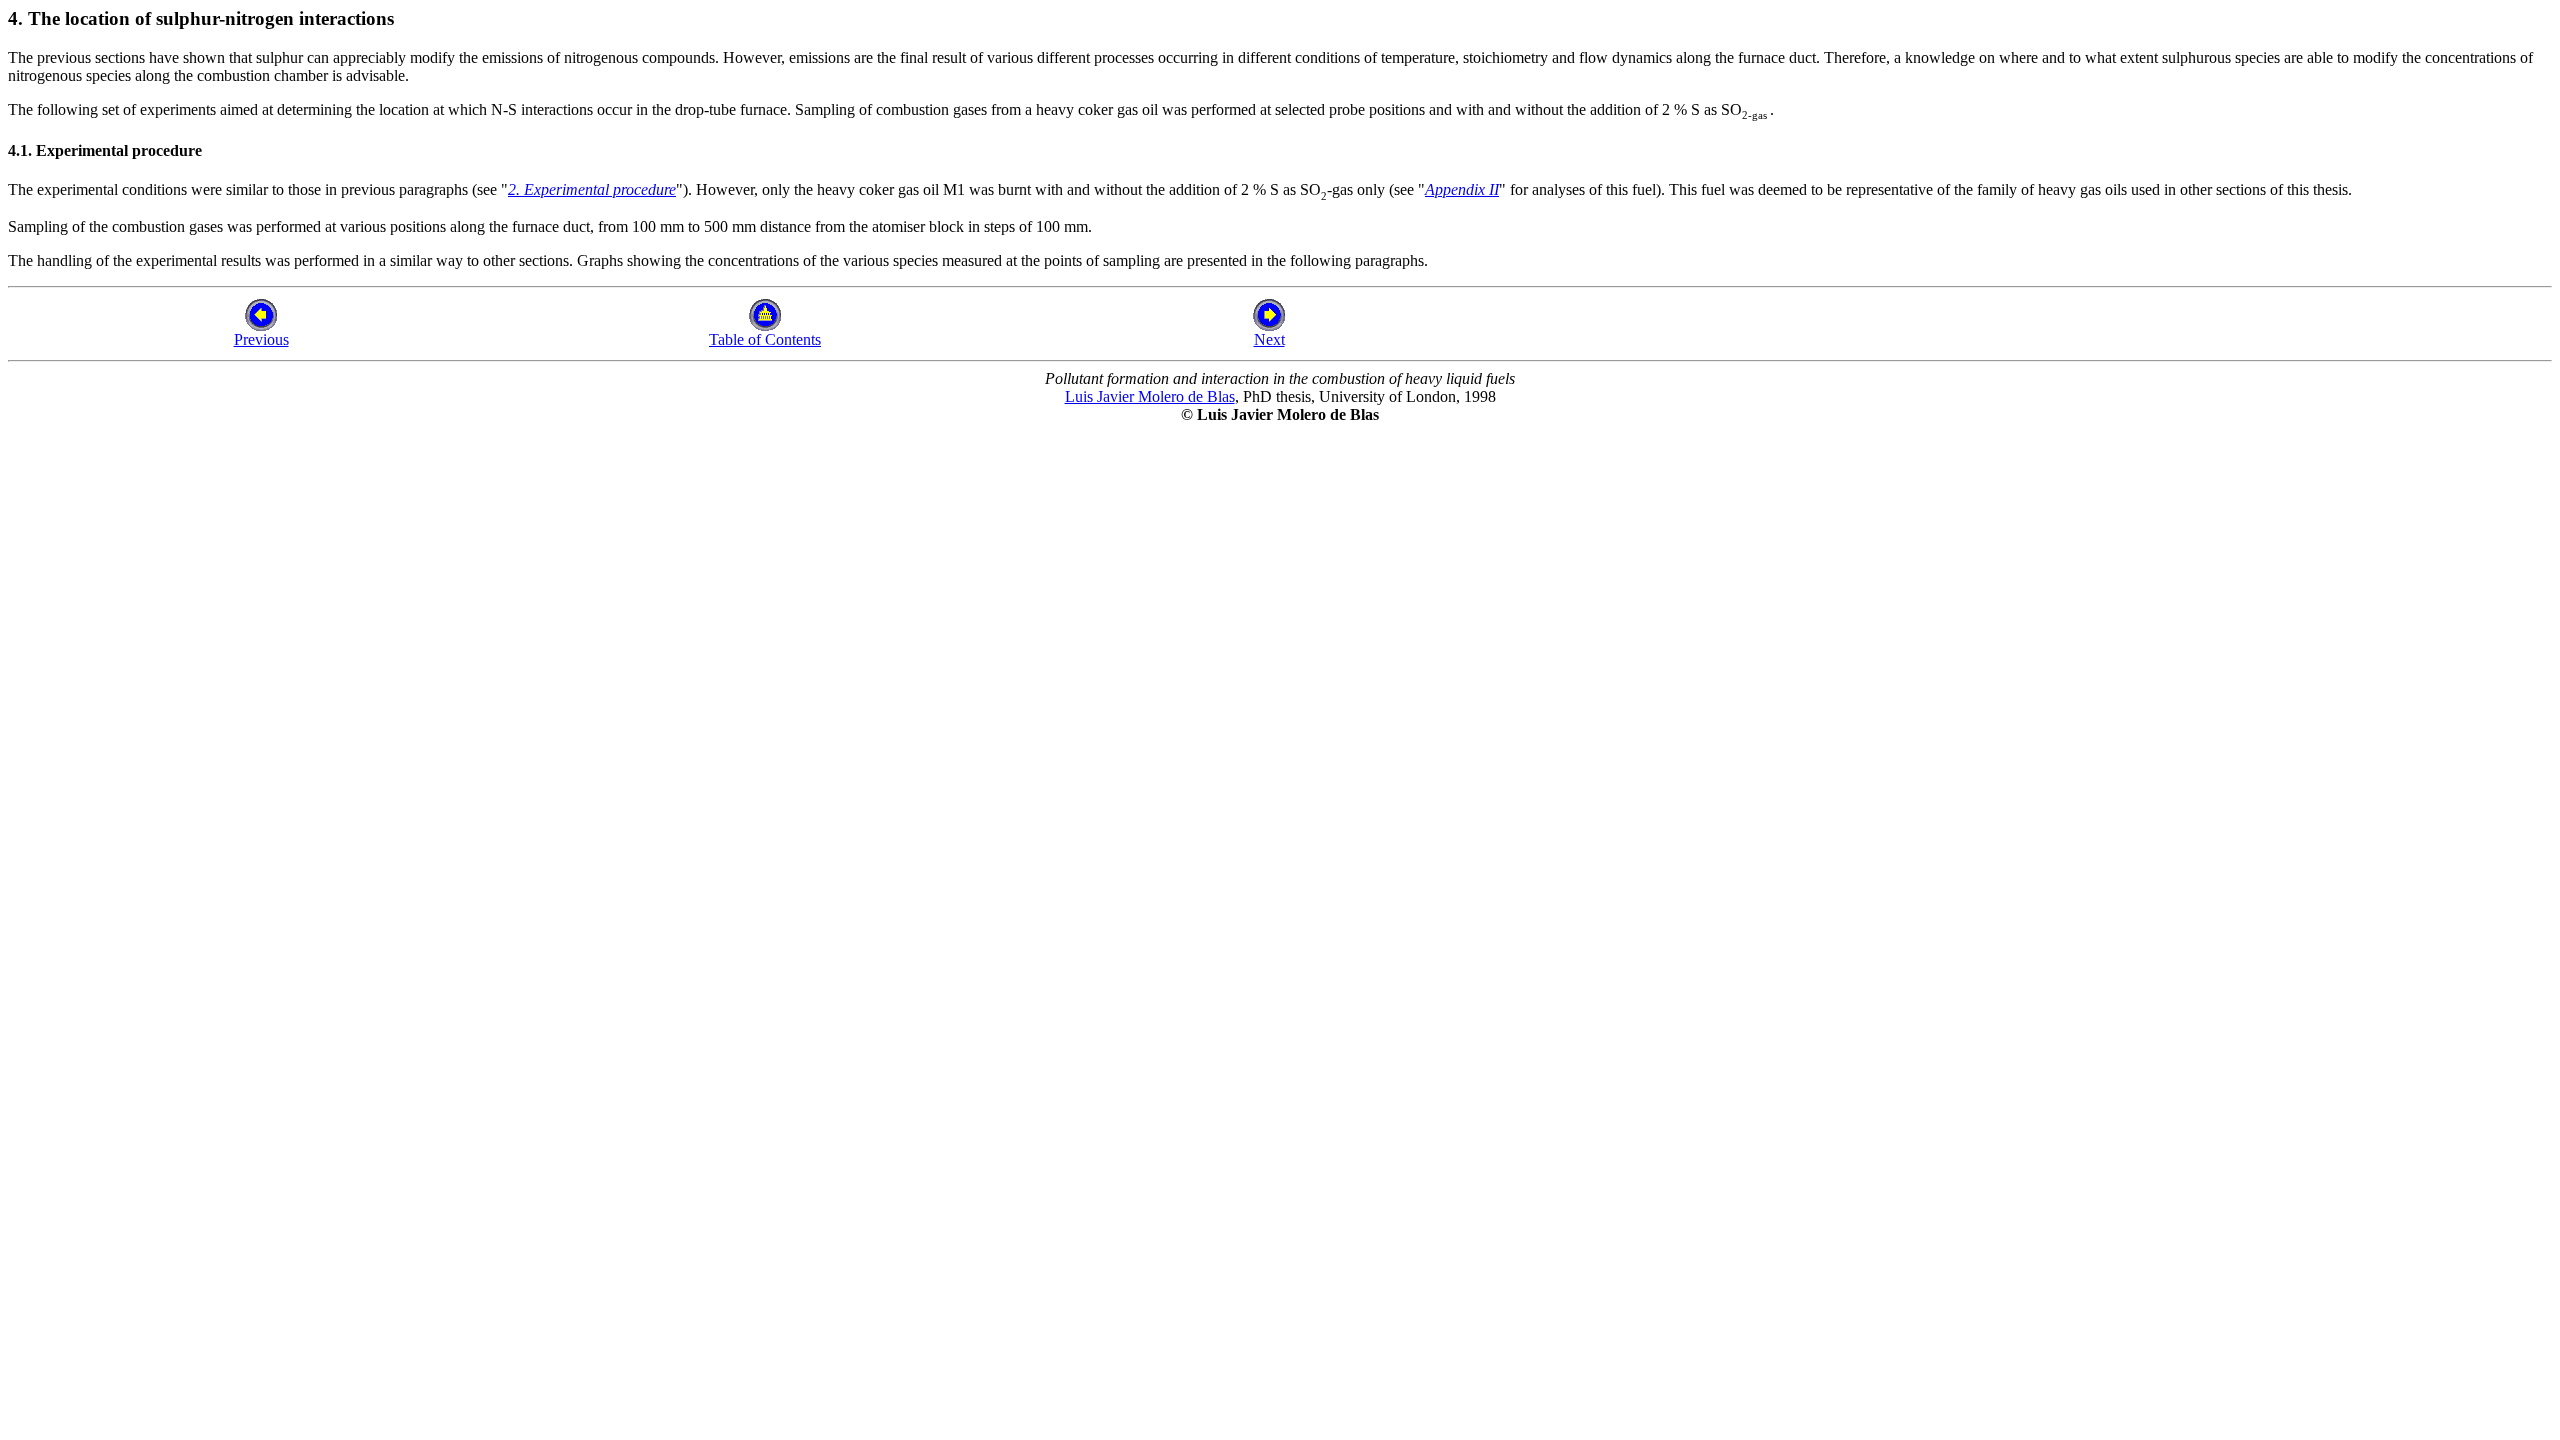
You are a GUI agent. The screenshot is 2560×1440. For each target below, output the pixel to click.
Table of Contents (765, 339)
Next (1269, 339)
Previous (261, 339)
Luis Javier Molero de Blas (1150, 396)
